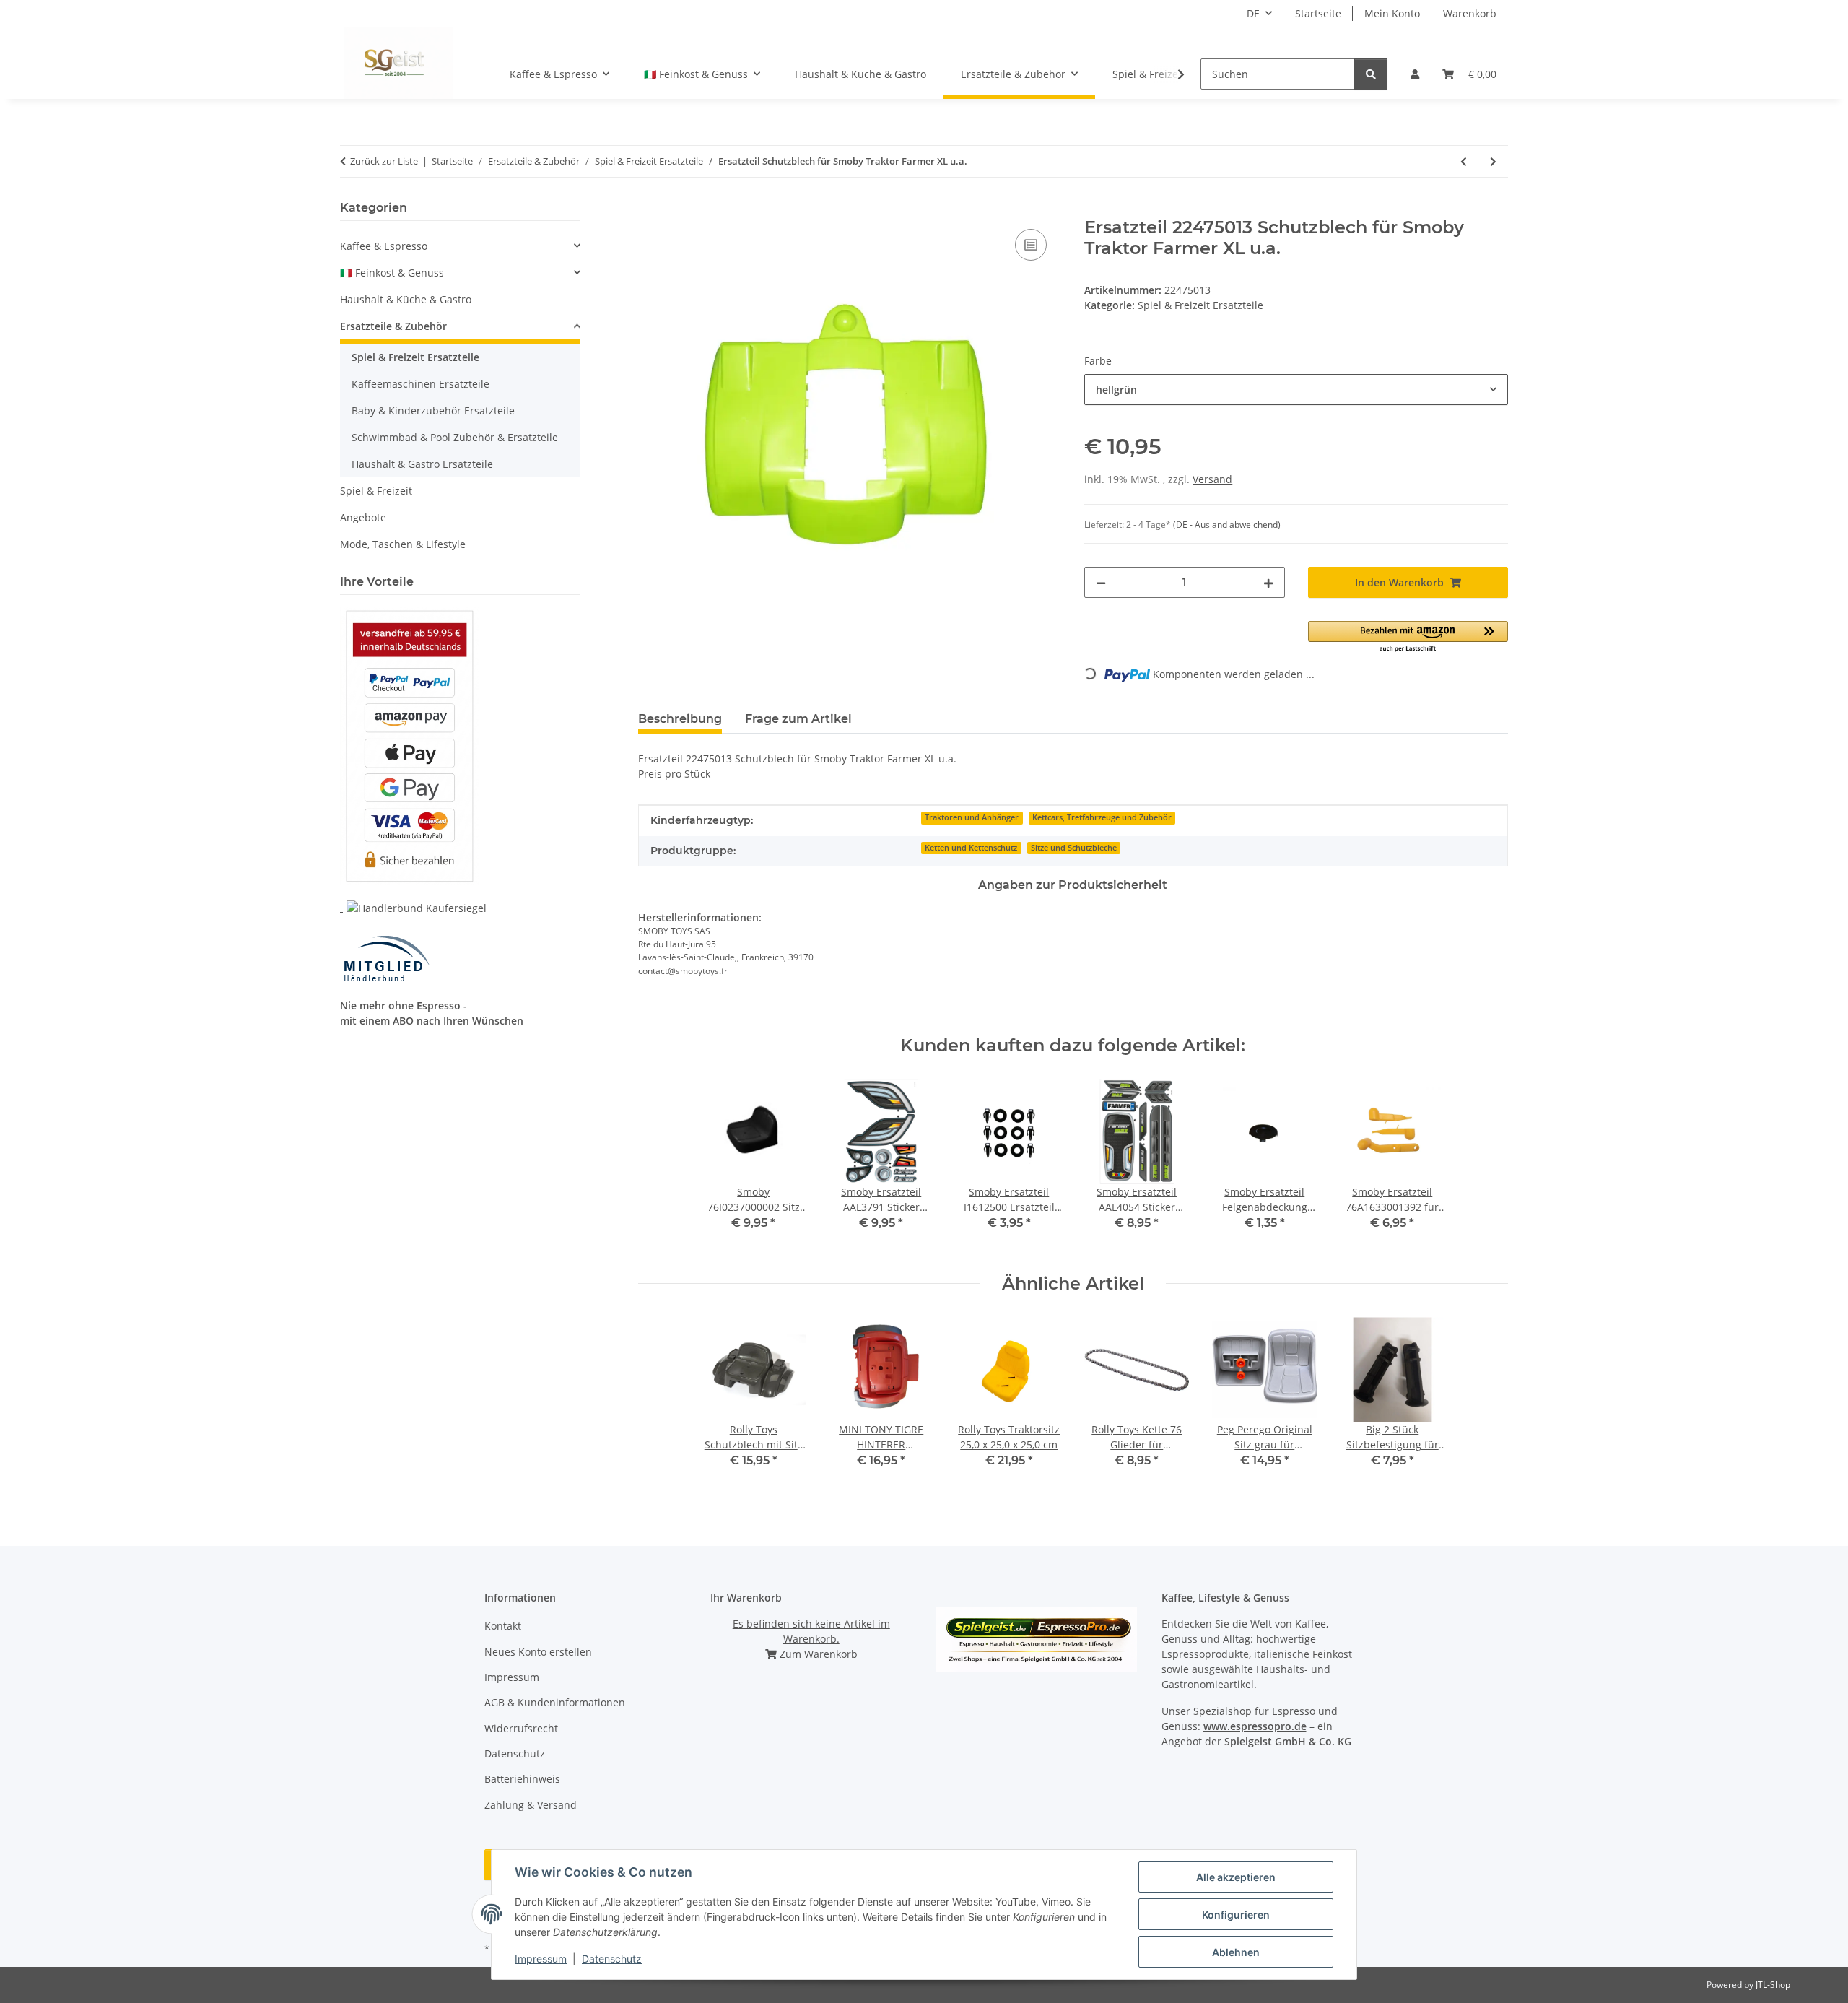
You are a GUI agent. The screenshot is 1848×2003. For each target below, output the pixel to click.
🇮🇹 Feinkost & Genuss (392, 273)
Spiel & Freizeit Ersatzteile (1200, 305)
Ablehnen (1236, 1952)
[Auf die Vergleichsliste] (1031, 245)
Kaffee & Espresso (384, 246)
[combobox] (1296, 390)
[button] (1415, 74)
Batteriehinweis (522, 1779)
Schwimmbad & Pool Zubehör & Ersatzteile (455, 437)
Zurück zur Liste (384, 161)
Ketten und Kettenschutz (971, 848)
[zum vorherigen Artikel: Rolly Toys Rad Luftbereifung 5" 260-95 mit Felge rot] (1464, 161)
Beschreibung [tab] (680, 719)
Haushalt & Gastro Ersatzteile (422, 464)
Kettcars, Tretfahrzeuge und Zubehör (1102, 817)
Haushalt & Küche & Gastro (406, 299)
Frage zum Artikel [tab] (798, 719)
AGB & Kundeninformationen (555, 1702)
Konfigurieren (1236, 1915)
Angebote (363, 517)
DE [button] (1253, 13)
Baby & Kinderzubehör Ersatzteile (433, 410)
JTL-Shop (1773, 1985)
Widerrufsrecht (521, 1728)
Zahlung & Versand (531, 1805)
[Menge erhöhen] (1268, 582)
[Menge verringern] (1101, 582)
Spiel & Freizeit (376, 491)
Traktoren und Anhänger (972, 817)
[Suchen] (1371, 74)
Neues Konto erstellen (538, 1652)
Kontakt (503, 1626)
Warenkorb (1470, 13)
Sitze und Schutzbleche (1074, 848)
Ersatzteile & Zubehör (393, 326)
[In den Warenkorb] (650, 209)
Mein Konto (1392, 13)
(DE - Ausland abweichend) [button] (1227, 525)
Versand (1212, 479)
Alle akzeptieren (1236, 1877)
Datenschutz (612, 1959)
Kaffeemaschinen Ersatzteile (420, 384)
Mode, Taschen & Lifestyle (403, 544)
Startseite (1318, 13)
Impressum (541, 1959)
